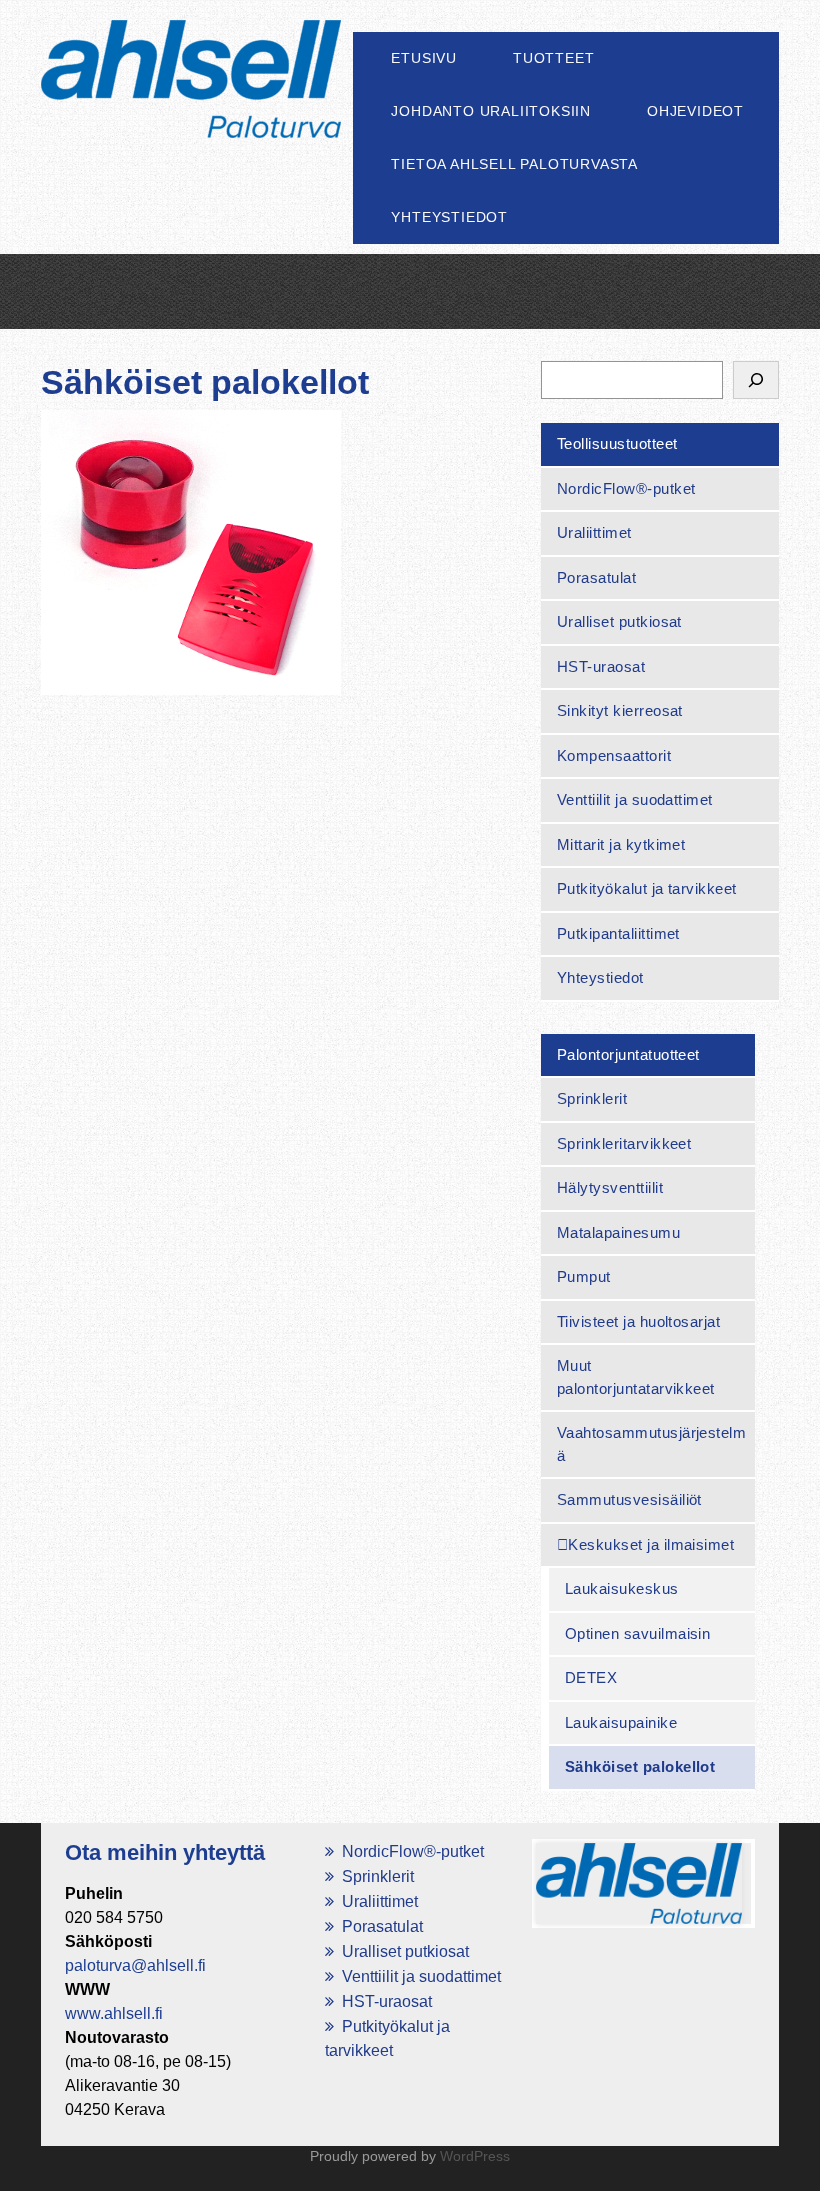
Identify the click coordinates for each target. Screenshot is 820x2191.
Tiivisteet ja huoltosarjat (638, 1321)
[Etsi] (756, 380)
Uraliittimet (594, 532)
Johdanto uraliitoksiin (491, 111)
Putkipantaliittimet (618, 933)
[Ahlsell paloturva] (191, 109)
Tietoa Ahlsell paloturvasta (514, 164)
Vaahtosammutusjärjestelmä (652, 1444)
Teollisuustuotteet (617, 443)
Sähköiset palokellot (640, 1766)
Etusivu (424, 58)
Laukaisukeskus (622, 1588)
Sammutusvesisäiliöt (629, 1499)
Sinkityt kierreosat (620, 710)
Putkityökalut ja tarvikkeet (647, 888)
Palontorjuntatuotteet (628, 1054)
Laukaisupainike (621, 1722)
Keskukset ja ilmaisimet (651, 1544)
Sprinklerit (592, 1098)
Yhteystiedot (449, 217)
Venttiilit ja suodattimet (635, 799)
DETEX (591, 1677)
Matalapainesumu (618, 1232)
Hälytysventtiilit (610, 1187)
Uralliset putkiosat (619, 621)
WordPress (475, 2156)
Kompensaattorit (614, 755)
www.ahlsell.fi (114, 2013)
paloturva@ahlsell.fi (135, 1965)
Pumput (584, 1276)
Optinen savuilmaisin (638, 1633)
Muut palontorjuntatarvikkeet (636, 1377)
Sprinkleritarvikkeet (624, 1143)
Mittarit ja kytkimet (621, 844)
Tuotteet (553, 58)
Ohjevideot (695, 111)
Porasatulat (596, 577)
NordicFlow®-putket (626, 488)
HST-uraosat (601, 666)
